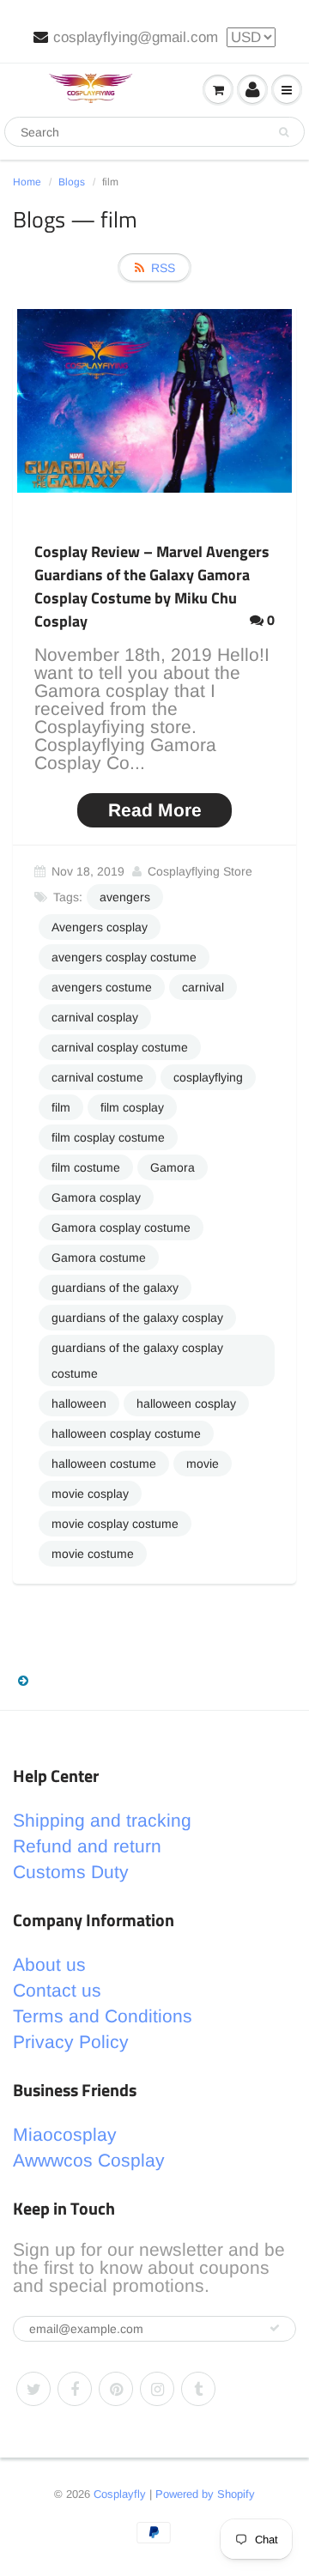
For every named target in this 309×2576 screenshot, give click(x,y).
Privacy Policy (71, 2042)
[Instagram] (157, 2389)
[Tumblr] (198, 2389)
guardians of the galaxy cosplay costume (137, 1361)
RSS (163, 268)
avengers (125, 897)
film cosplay (132, 1107)
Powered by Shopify (205, 2494)
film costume (86, 1167)
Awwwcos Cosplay (89, 2160)
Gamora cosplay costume (121, 1227)
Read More (155, 810)
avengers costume (102, 987)
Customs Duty (71, 1872)
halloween (79, 1403)
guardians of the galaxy (115, 1288)
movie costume (93, 1554)
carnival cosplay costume (120, 1047)
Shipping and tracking (102, 1820)
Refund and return (87, 1846)
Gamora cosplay (96, 1197)
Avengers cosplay (100, 927)
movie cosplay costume (115, 1524)
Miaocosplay (65, 2134)
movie (203, 1464)
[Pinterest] (116, 2389)
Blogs (72, 182)
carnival (203, 987)
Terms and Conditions (103, 2016)
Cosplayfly (120, 2494)
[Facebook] (75, 2389)
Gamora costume (99, 1258)
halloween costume (104, 1464)
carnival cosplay (95, 1017)
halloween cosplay (186, 1403)
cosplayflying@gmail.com (136, 37)
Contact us (57, 1990)
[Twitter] (33, 2389)
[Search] (284, 132)
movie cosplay (90, 1494)
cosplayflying (208, 1077)
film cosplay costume (108, 1137)
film (61, 1107)
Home (27, 182)
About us (49, 1964)
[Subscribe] (275, 2328)
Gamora (173, 1167)
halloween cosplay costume (126, 1433)
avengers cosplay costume (124, 957)
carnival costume (97, 1077)
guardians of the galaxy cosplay (137, 1318)
